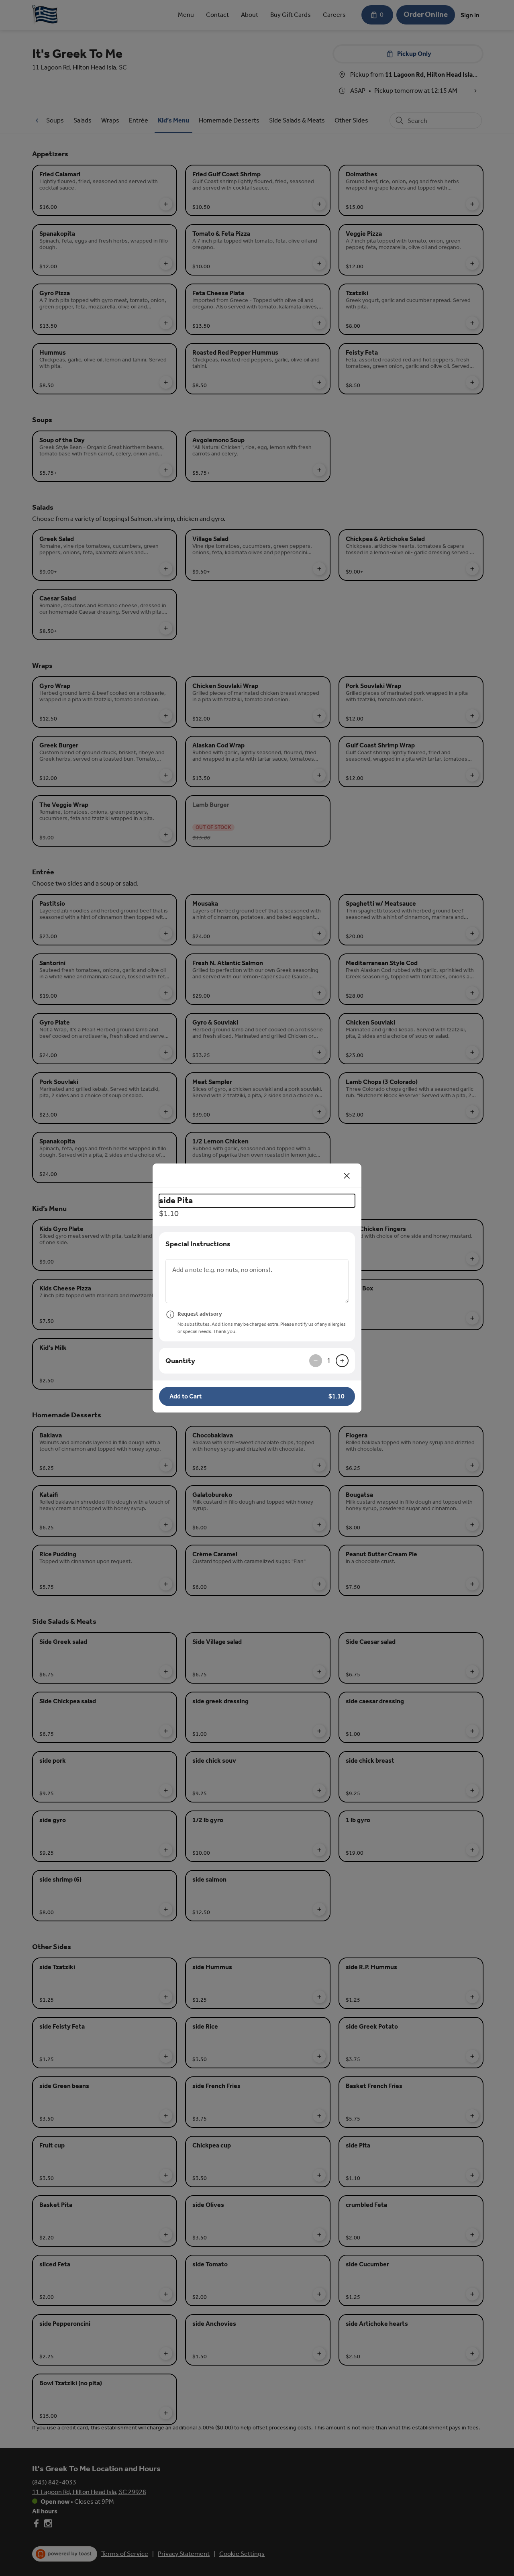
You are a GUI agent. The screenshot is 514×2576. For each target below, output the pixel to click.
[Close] (347, 1176)
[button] (257, 1396)
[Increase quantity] (342, 1361)
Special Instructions (198, 1244)
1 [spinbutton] (329, 1361)
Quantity (180, 1361)
